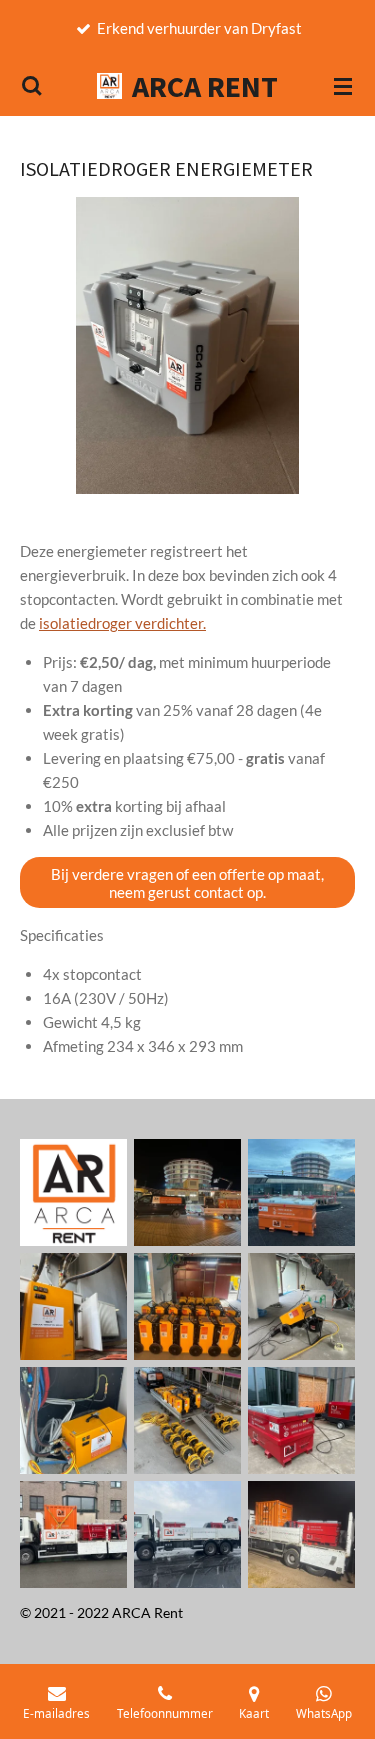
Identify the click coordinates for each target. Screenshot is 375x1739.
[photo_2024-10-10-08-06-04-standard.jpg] (302, 1306)
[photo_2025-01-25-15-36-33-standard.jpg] (302, 1534)
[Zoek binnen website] (32, 86)
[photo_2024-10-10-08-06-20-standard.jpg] (188, 1420)
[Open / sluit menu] (343, 86)
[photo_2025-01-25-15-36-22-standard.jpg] (74, 1534)
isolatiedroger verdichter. (122, 623)
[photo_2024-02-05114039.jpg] (188, 1306)
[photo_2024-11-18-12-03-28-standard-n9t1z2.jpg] (302, 1420)
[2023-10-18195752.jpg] (188, 1192)
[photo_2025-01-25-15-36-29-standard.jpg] (188, 1534)
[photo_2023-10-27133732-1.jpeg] (302, 1192)
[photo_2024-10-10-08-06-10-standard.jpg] (74, 1420)
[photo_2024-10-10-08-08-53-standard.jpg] (74, 1306)
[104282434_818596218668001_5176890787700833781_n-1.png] (74, 1192)
